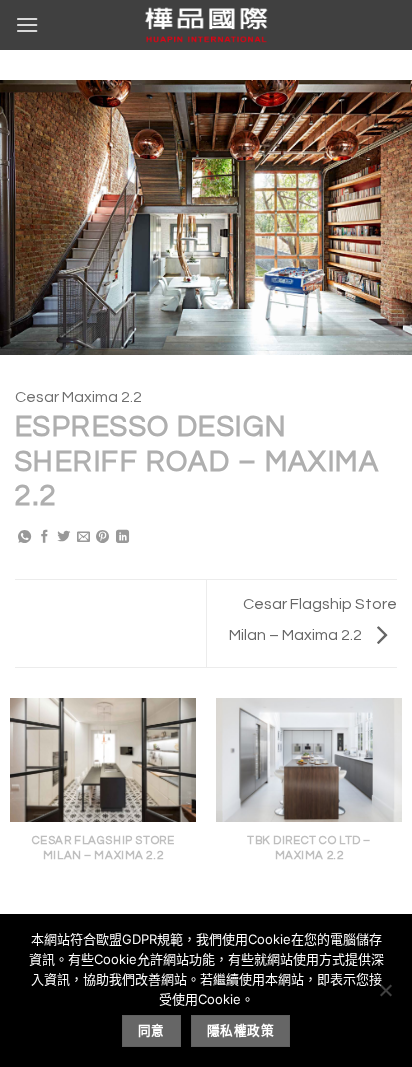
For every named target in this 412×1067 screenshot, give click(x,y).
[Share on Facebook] (44, 538)
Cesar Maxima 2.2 (78, 397)
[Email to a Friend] (83, 538)
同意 (151, 1030)
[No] (385, 996)
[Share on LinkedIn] (122, 538)
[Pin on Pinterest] (102, 538)
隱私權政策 (240, 1030)
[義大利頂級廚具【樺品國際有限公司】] (206, 25)
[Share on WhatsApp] (24, 538)
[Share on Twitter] (63, 538)
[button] (27, 24)
